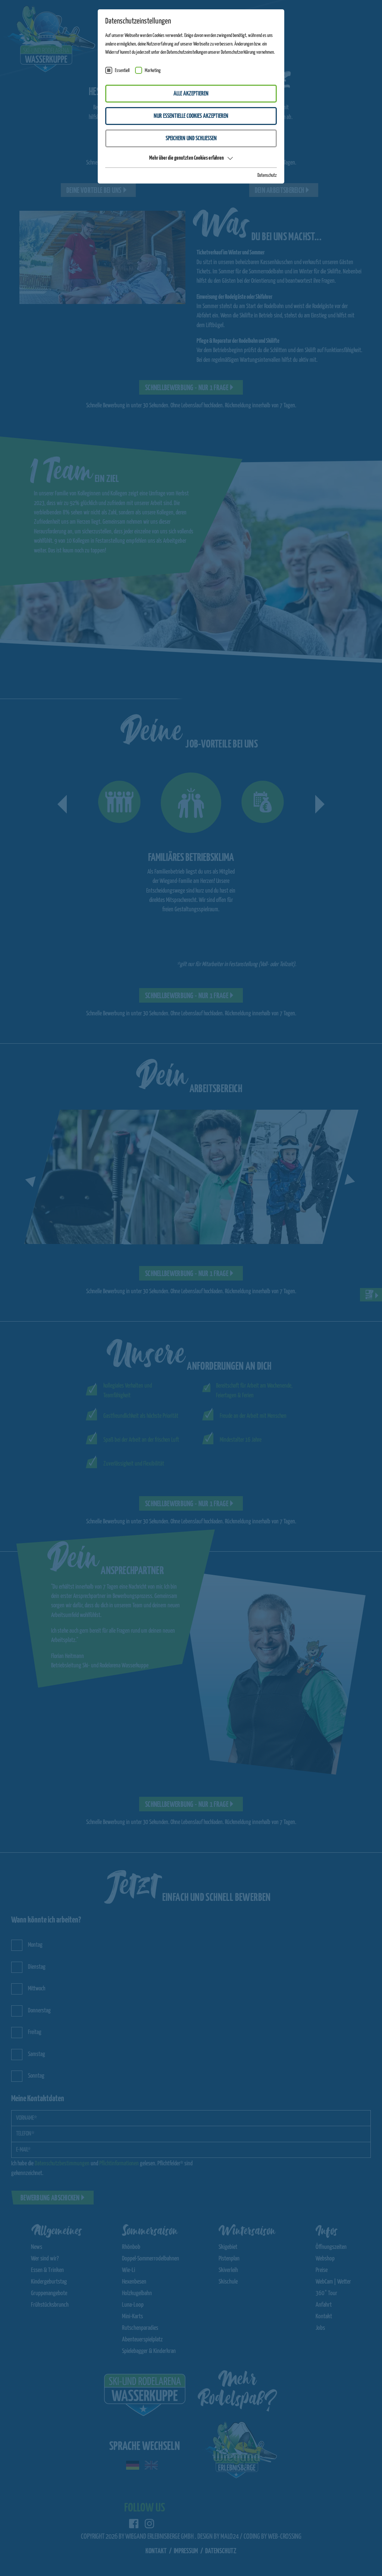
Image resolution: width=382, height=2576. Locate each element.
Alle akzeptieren (191, 94)
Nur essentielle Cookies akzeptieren (191, 116)
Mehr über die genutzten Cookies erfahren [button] (187, 158)
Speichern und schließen (191, 139)
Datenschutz (267, 176)
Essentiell (122, 71)
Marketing (153, 71)
